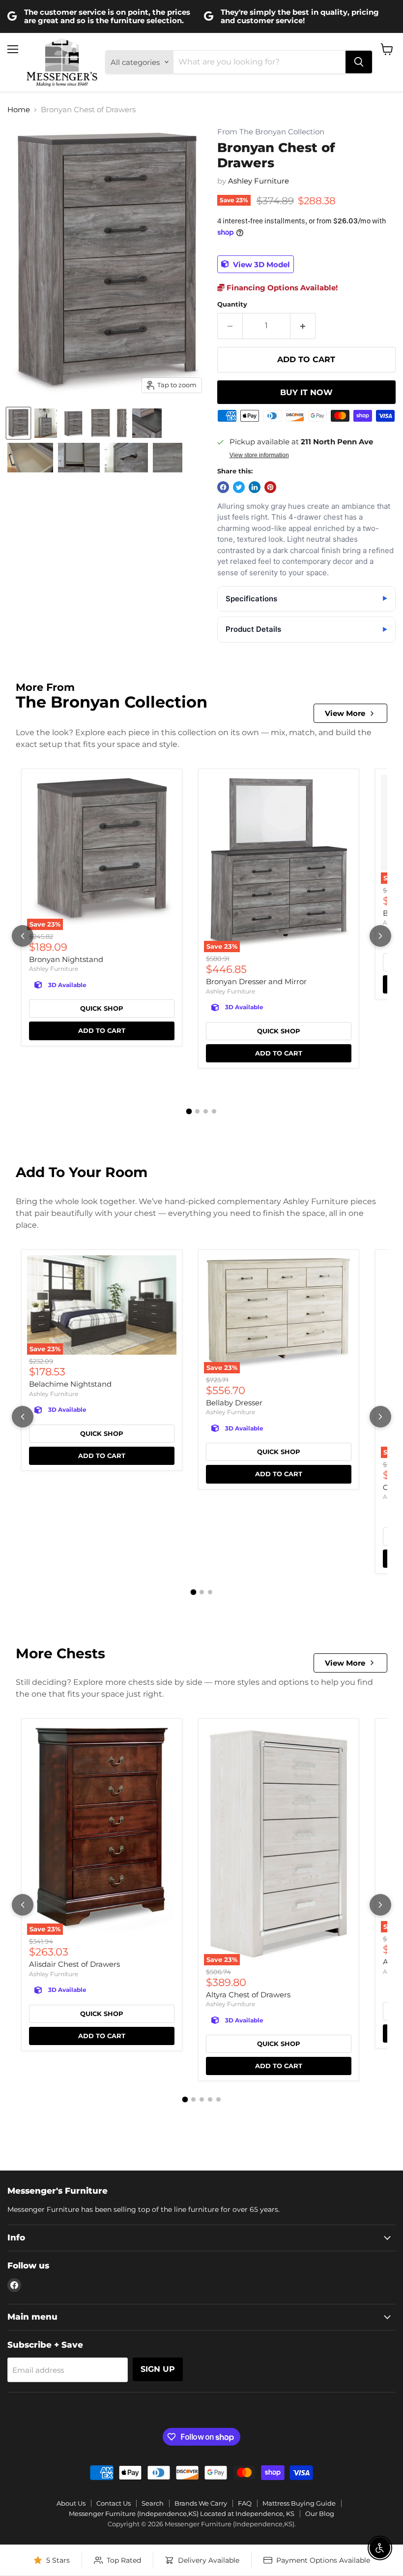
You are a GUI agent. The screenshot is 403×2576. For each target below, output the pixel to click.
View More (345, 713)
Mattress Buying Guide (299, 2503)
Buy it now (306, 392)
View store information (259, 455)
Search (153, 2503)
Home (19, 109)
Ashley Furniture (259, 181)
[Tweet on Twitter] (239, 487)
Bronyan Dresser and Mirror (256, 981)
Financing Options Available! (281, 288)
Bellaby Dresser (234, 1403)
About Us (71, 2503)
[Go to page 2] (197, 1111)
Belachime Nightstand (70, 1384)
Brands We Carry (201, 2503)
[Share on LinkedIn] (255, 487)
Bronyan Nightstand (66, 959)
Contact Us (114, 2503)
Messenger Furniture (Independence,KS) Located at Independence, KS (182, 2514)
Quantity (232, 304)
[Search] (359, 62)
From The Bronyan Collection (271, 132)
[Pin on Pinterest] (270, 487)
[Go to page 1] (189, 1112)
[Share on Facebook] (223, 487)
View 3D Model (260, 264)
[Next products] (380, 936)
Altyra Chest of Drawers (248, 1995)
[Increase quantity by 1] (303, 326)
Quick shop (102, 1008)
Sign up (158, 2369)
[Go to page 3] (206, 1111)
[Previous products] (23, 936)
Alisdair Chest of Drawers (74, 1964)
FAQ (245, 2503)
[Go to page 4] (214, 1111)
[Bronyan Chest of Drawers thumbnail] (18, 423)
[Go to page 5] (218, 2099)
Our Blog (320, 2514)
